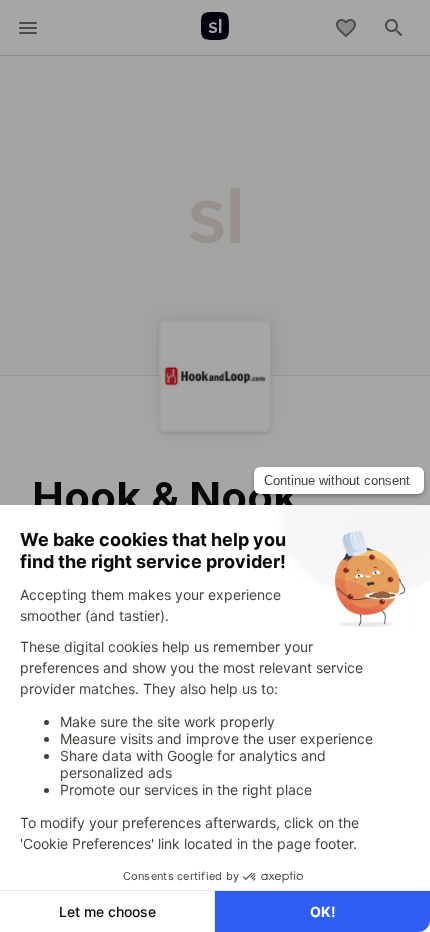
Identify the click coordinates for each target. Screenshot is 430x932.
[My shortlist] (346, 28)
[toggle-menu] (28, 28)
